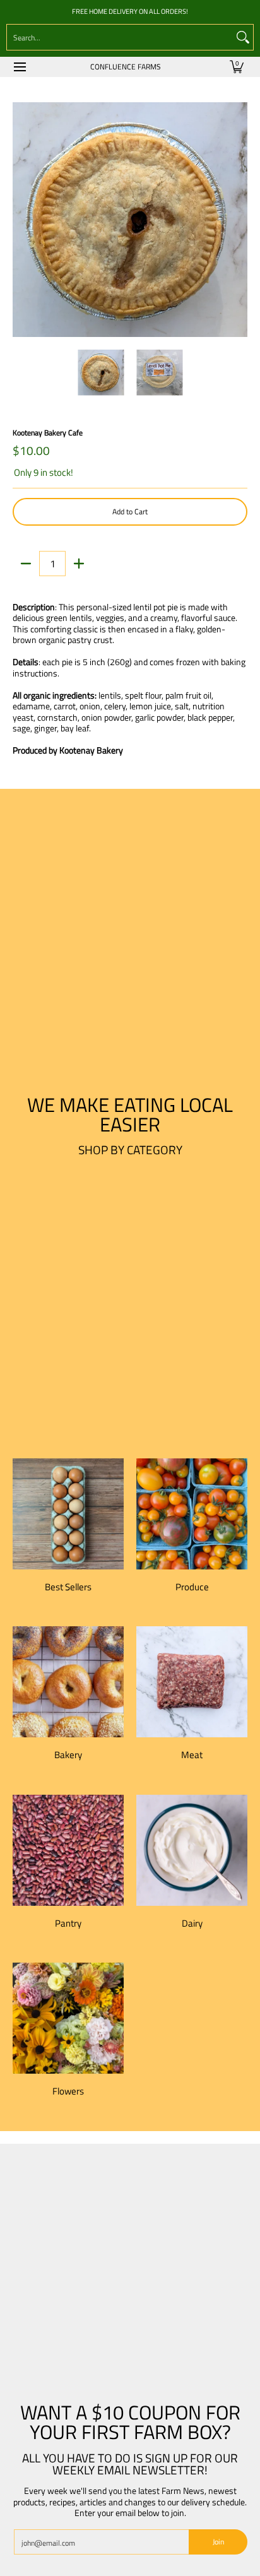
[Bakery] (68, 1682)
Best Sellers (68, 1587)
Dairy (192, 1923)
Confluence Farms (126, 67)
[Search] (243, 37)
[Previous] (21, 220)
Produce (192, 1587)
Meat (192, 1755)
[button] (237, 67)
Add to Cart (130, 511)
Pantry (68, 1923)
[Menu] (19, 67)
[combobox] (120, 37)
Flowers (68, 2091)
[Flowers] (68, 2018)
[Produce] (192, 1514)
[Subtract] (26, 564)
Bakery (68, 1755)
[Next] (239, 220)
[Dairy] (192, 1850)
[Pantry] (68, 1850)
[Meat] (192, 1682)
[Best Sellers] (68, 1514)
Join (218, 2542)
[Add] (79, 564)
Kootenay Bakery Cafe (48, 433)
